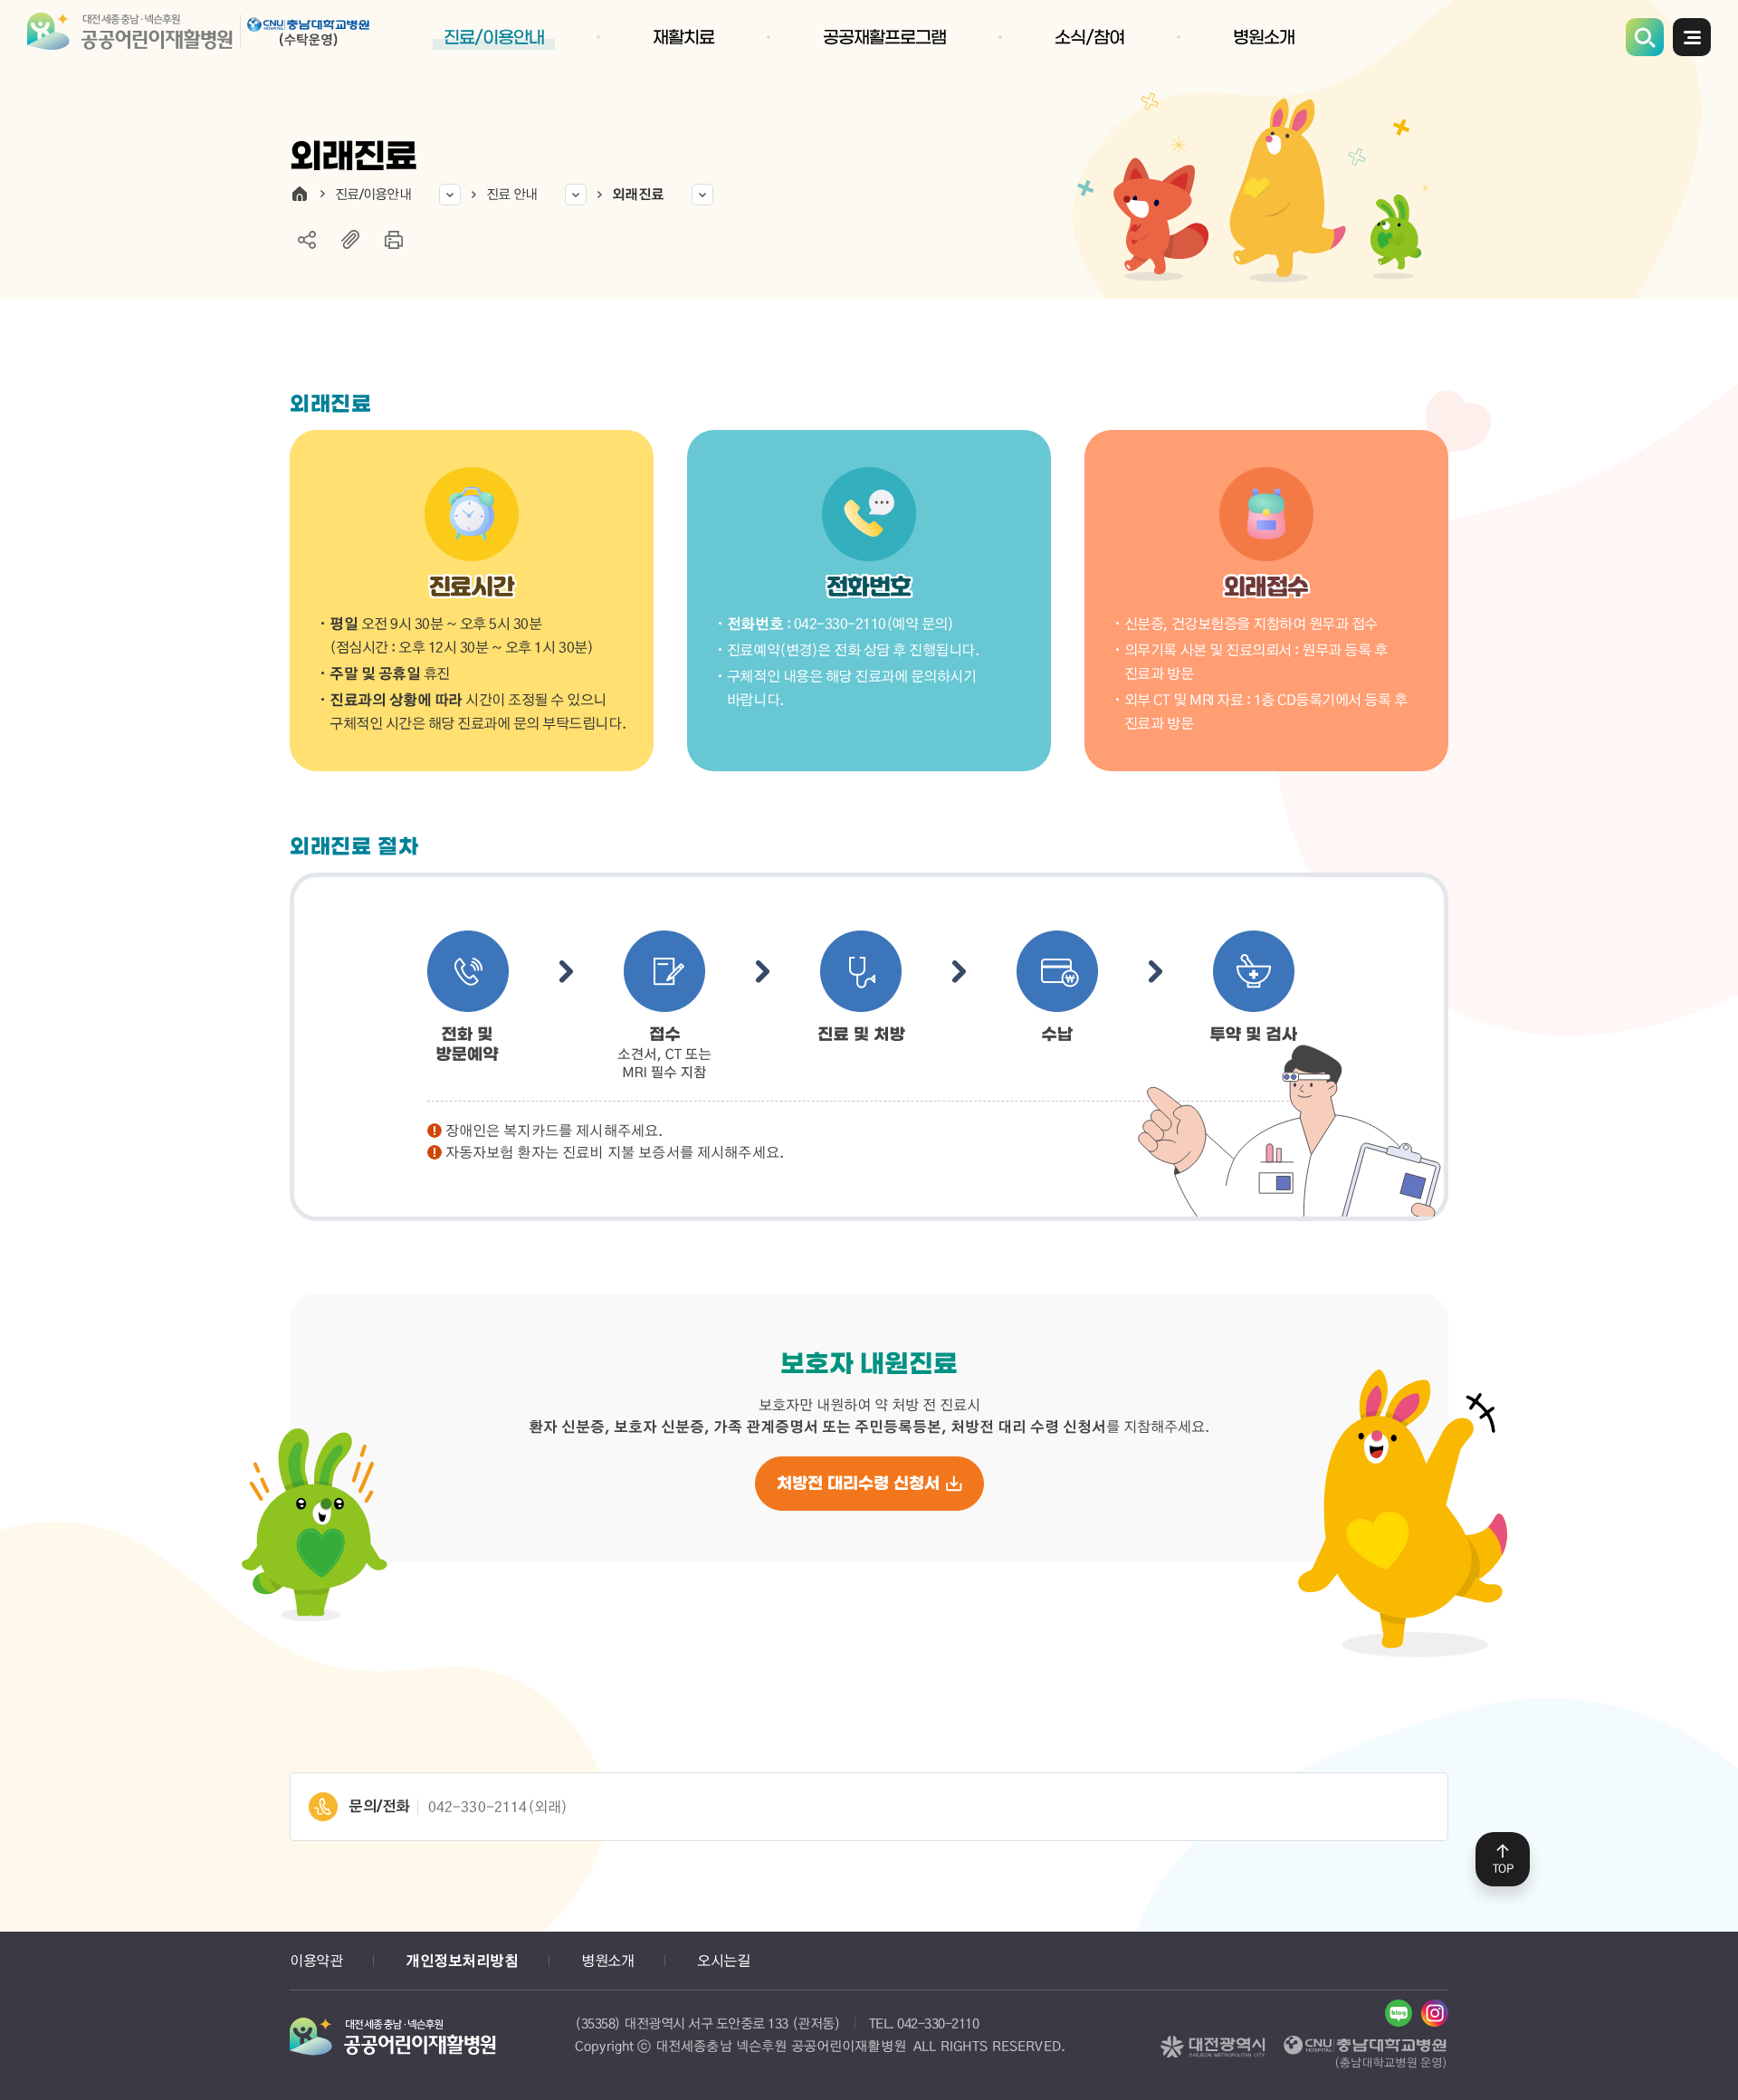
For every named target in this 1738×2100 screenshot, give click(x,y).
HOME (300, 194)
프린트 (394, 240)
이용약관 (316, 1960)
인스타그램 (1435, 2013)
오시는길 (723, 1960)
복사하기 (350, 240)
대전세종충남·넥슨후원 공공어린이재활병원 (203, 36)
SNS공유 (307, 240)
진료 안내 (511, 194)
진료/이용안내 (373, 194)
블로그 (1399, 2013)
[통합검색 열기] (1645, 37)
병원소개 (607, 1960)
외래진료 (638, 194)
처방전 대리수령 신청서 (858, 1484)
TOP (1503, 1868)
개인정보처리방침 (462, 1961)
